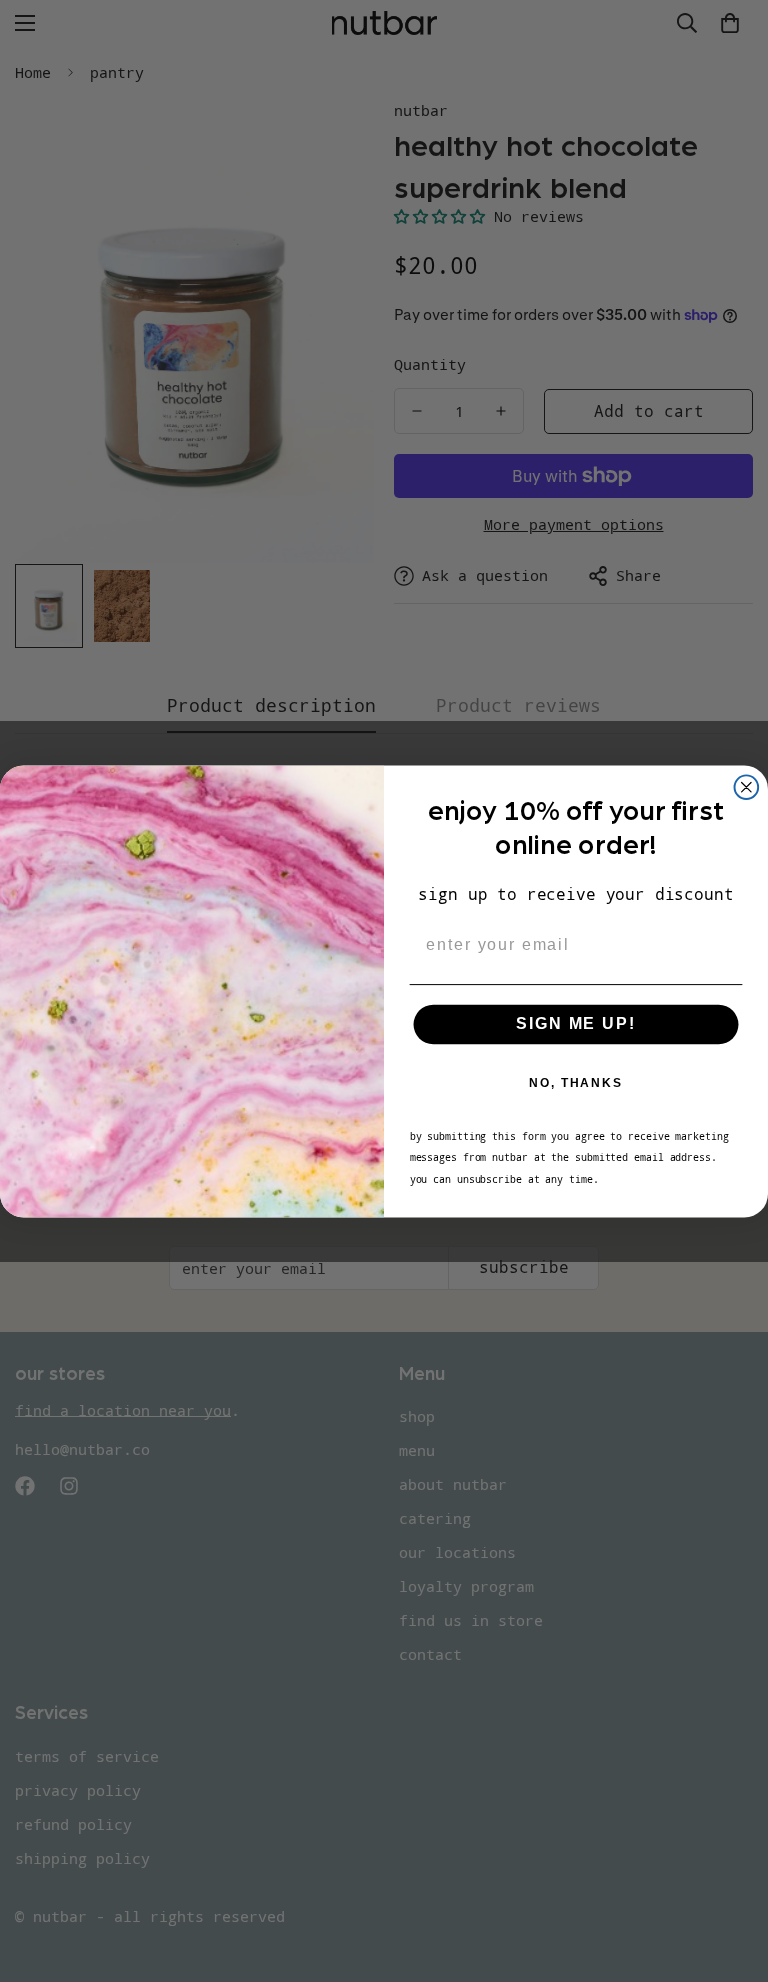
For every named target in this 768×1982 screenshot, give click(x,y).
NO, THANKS (576, 1083)
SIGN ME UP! (575, 1023)
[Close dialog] (747, 787)
